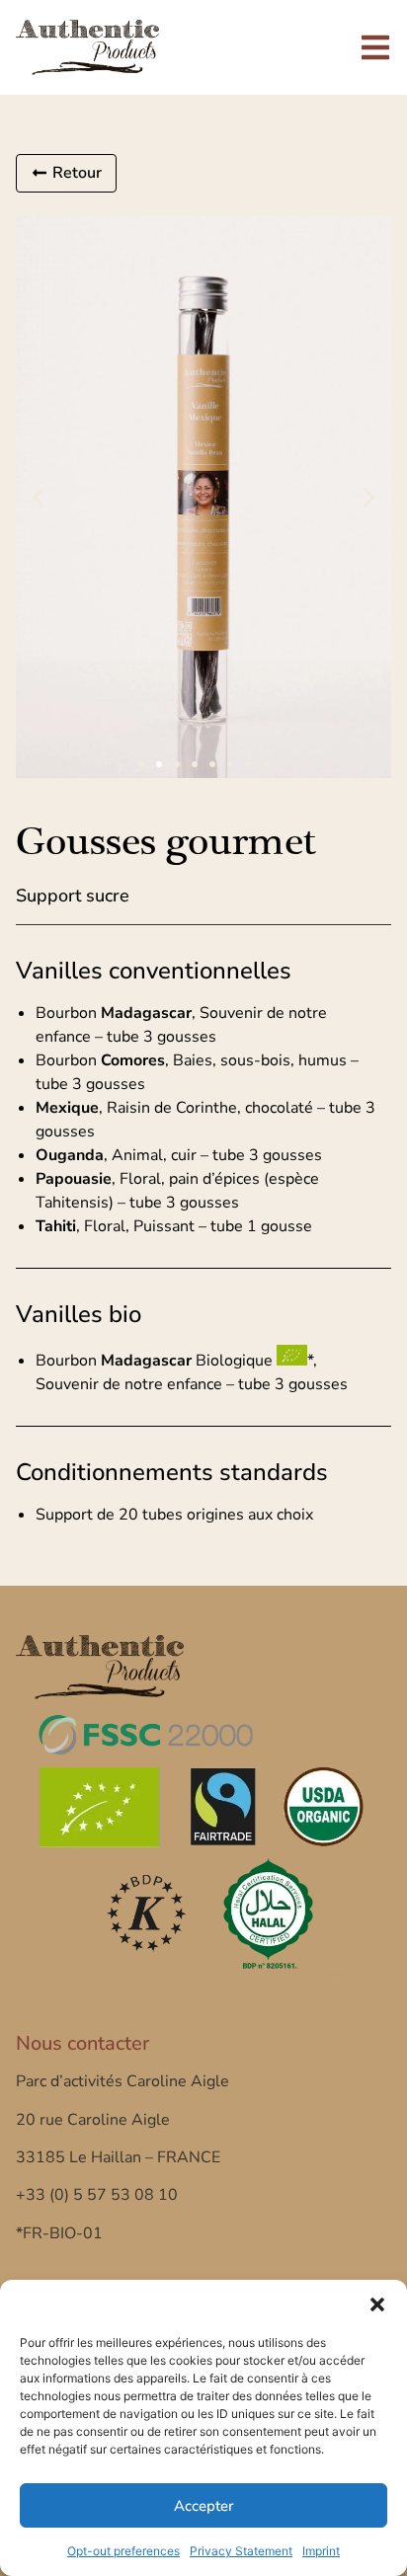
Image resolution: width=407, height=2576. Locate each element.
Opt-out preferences (123, 2551)
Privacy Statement (241, 2551)
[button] (377, 2304)
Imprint (321, 2551)
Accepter (203, 2506)
